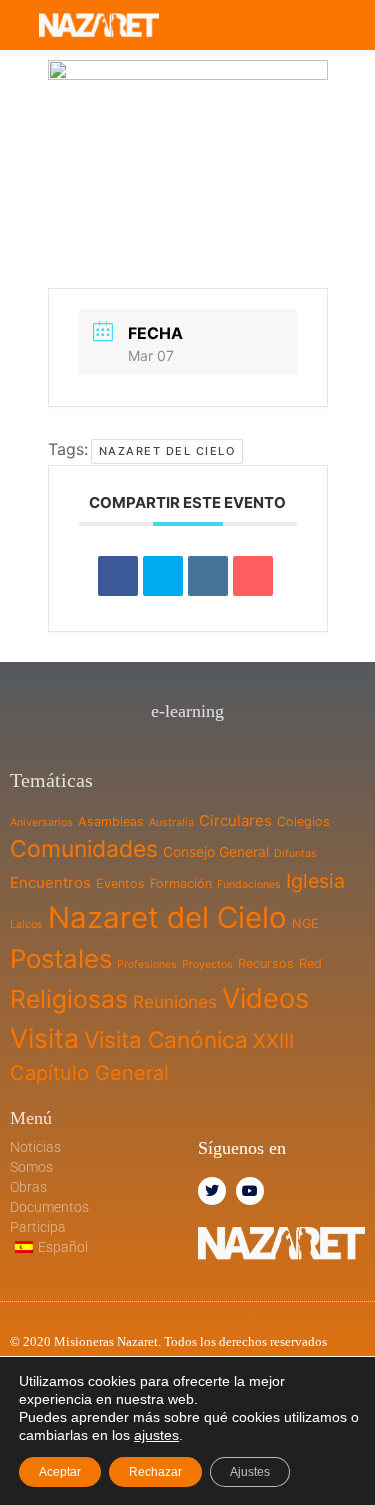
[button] (296, 25)
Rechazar (155, 1472)
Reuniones (175, 1001)
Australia (171, 822)
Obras (28, 1187)
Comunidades (84, 849)
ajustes (156, 1435)
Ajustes (250, 1472)
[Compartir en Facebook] (118, 576)
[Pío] (163, 576)
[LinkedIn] (208, 576)
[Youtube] (250, 1191)
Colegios (303, 821)
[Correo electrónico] (253, 576)
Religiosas (69, 999)
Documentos (49, 1207)
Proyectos (207, 964)
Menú (31, 1118)
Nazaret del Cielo (167, 451)
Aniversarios (41, 822)
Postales (61, 958)
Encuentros (50, 882)
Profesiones (147, 964)
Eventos (120, 883)
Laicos (26, 924)
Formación (181, 883)
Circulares (235, 820)
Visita (44, 1038)
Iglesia (315, 881)
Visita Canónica (166, 1039)
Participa (38, 1227)
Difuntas (295, 853)
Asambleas (111, 821)
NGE (305, 923)
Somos (31, 1167)
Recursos (266, 963)
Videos (265, 998)
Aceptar (60, 1472)
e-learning (187, 711)
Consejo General (216, 851)
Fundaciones (249, 884)
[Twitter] (212, 1191)
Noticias (35, 1147)
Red (310, 963)
